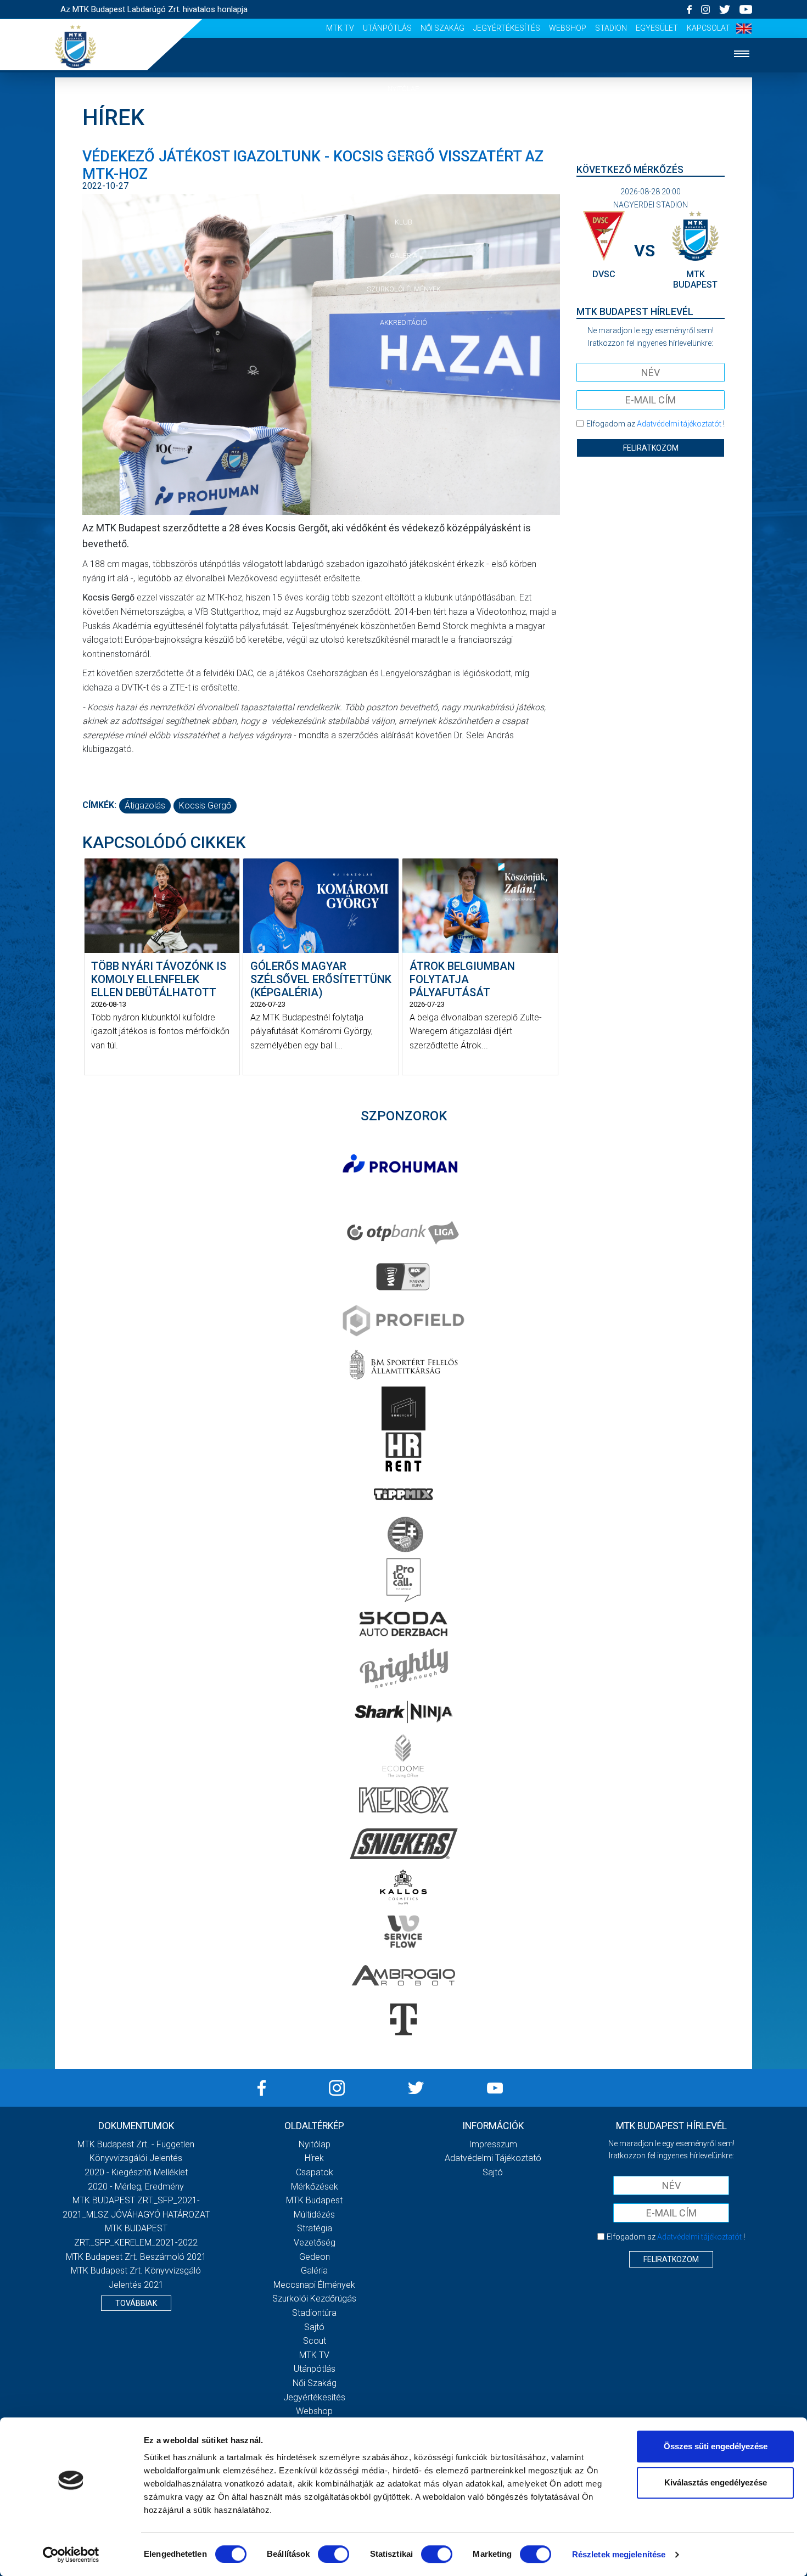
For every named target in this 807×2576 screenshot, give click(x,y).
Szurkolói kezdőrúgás (314, 2299)
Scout (315, 2341)
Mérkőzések (404, 189)
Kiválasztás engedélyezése (716, 2482)
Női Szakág (442, 28)
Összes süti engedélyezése (716, 2446)
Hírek (404, 122)
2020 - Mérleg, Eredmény (136, 2187)
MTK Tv (340, 28)
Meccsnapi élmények (314, 2285)
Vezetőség (315, 2243)
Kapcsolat (708, 28)
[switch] (334, 2554)
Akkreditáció (403, 322)
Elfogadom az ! (655, 424)
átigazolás (145, 806)
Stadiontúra (314, 2313)
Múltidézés (314, 2215)
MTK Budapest (314, 2200)
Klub (403, 222)
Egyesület (657, 28)
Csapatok (404, 156)
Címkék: (99, 805)
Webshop (568, 28)
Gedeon (315, 2257)
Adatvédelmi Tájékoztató (493, 2158)
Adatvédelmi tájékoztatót (679, 424)
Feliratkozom (651, 448)
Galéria (403, 256)
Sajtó (314, 2327)
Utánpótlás (387, 28)
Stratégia (315, 2228)
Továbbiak (136, 2303)
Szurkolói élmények (404, 289)
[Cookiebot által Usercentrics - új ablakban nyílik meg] (71, 2555)
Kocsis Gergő (205, 806)
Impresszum (493, 2144)
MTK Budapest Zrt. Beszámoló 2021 (136, 2257)
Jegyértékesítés (507, 28)
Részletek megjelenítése (619, 2554)
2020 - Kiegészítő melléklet (136, 2172)
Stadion (611, 28)
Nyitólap (403, 89)
